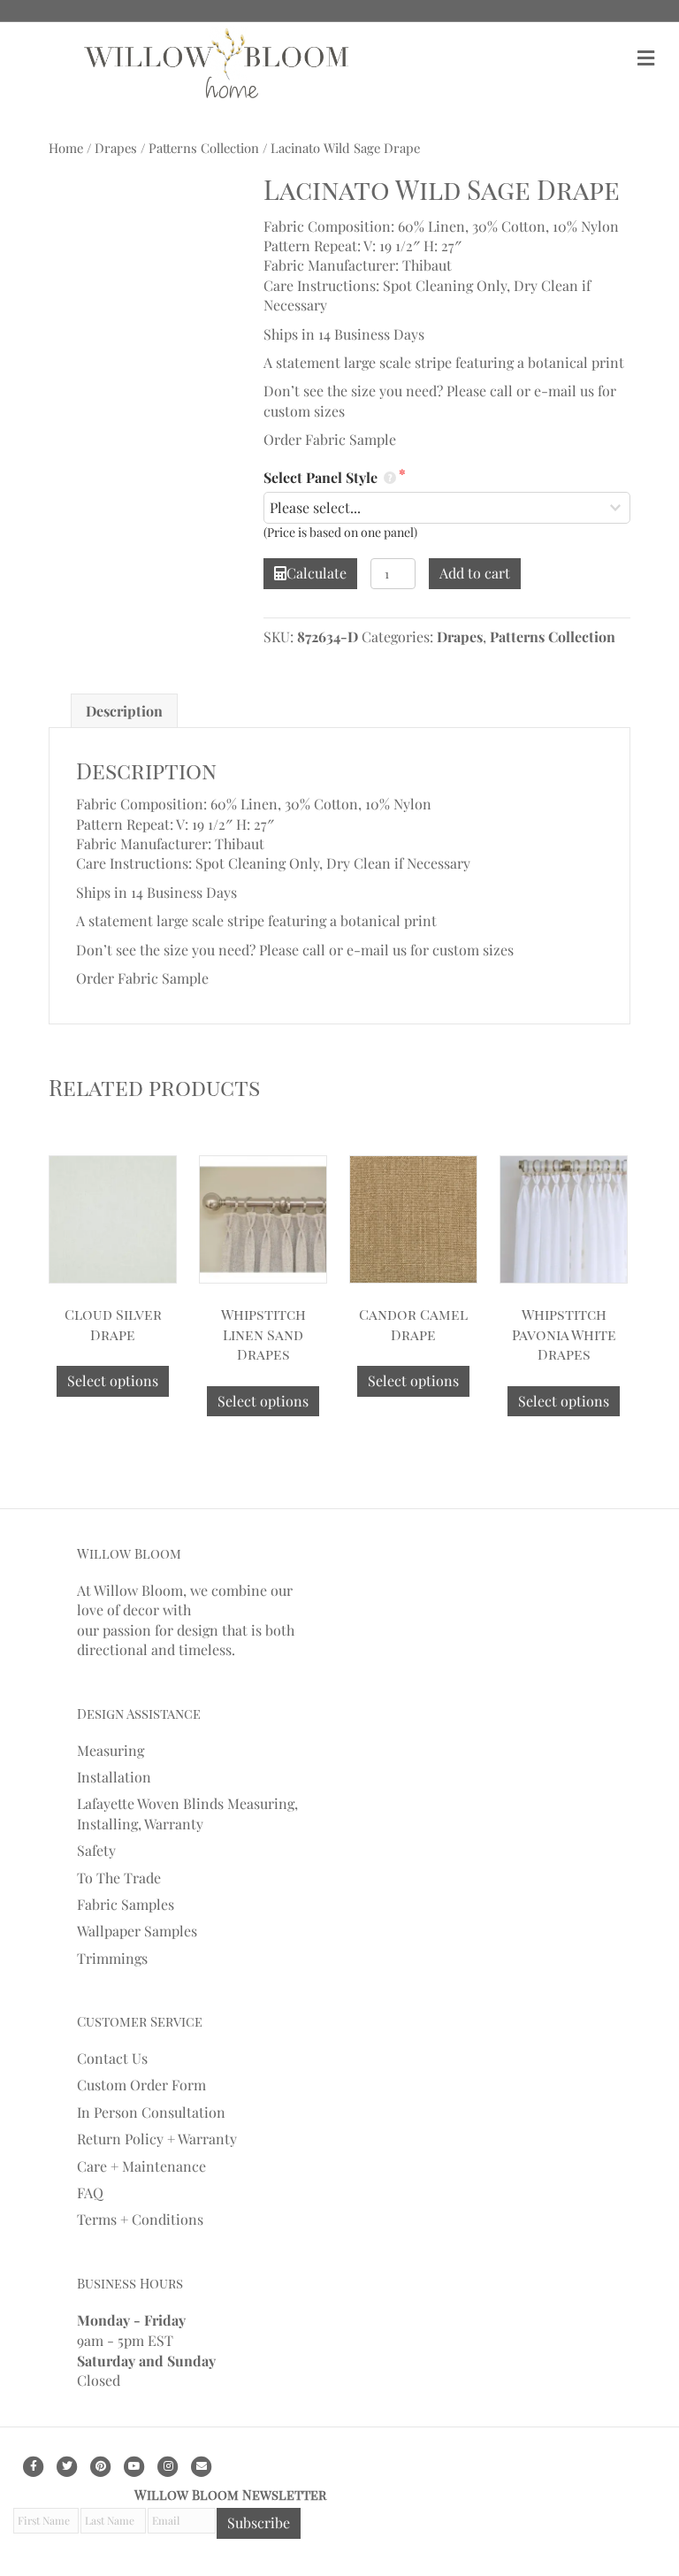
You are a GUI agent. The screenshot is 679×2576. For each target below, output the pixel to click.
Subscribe (259, 2522)
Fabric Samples (126, 1904)
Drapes (116, 148)
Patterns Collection (204, 148)
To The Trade (119, 1877)
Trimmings (112, 1958)
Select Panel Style (322, 477)
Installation (114, 1777)
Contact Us (112, 2058)
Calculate (317, 573)
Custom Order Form (141, 2085)
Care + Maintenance (141, 2166)
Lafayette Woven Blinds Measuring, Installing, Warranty (187, 1813)
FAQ (90, 2193)
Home (66, 148)
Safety (96, 1850)
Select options (113, 1380)
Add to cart (475, 573)
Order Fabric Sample (330, 439)
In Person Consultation (151, 2112)
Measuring (111, 1749)
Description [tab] (124, 711)
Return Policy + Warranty (157, 2139)
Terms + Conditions (140, 2219)
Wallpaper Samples (137, 1931)
